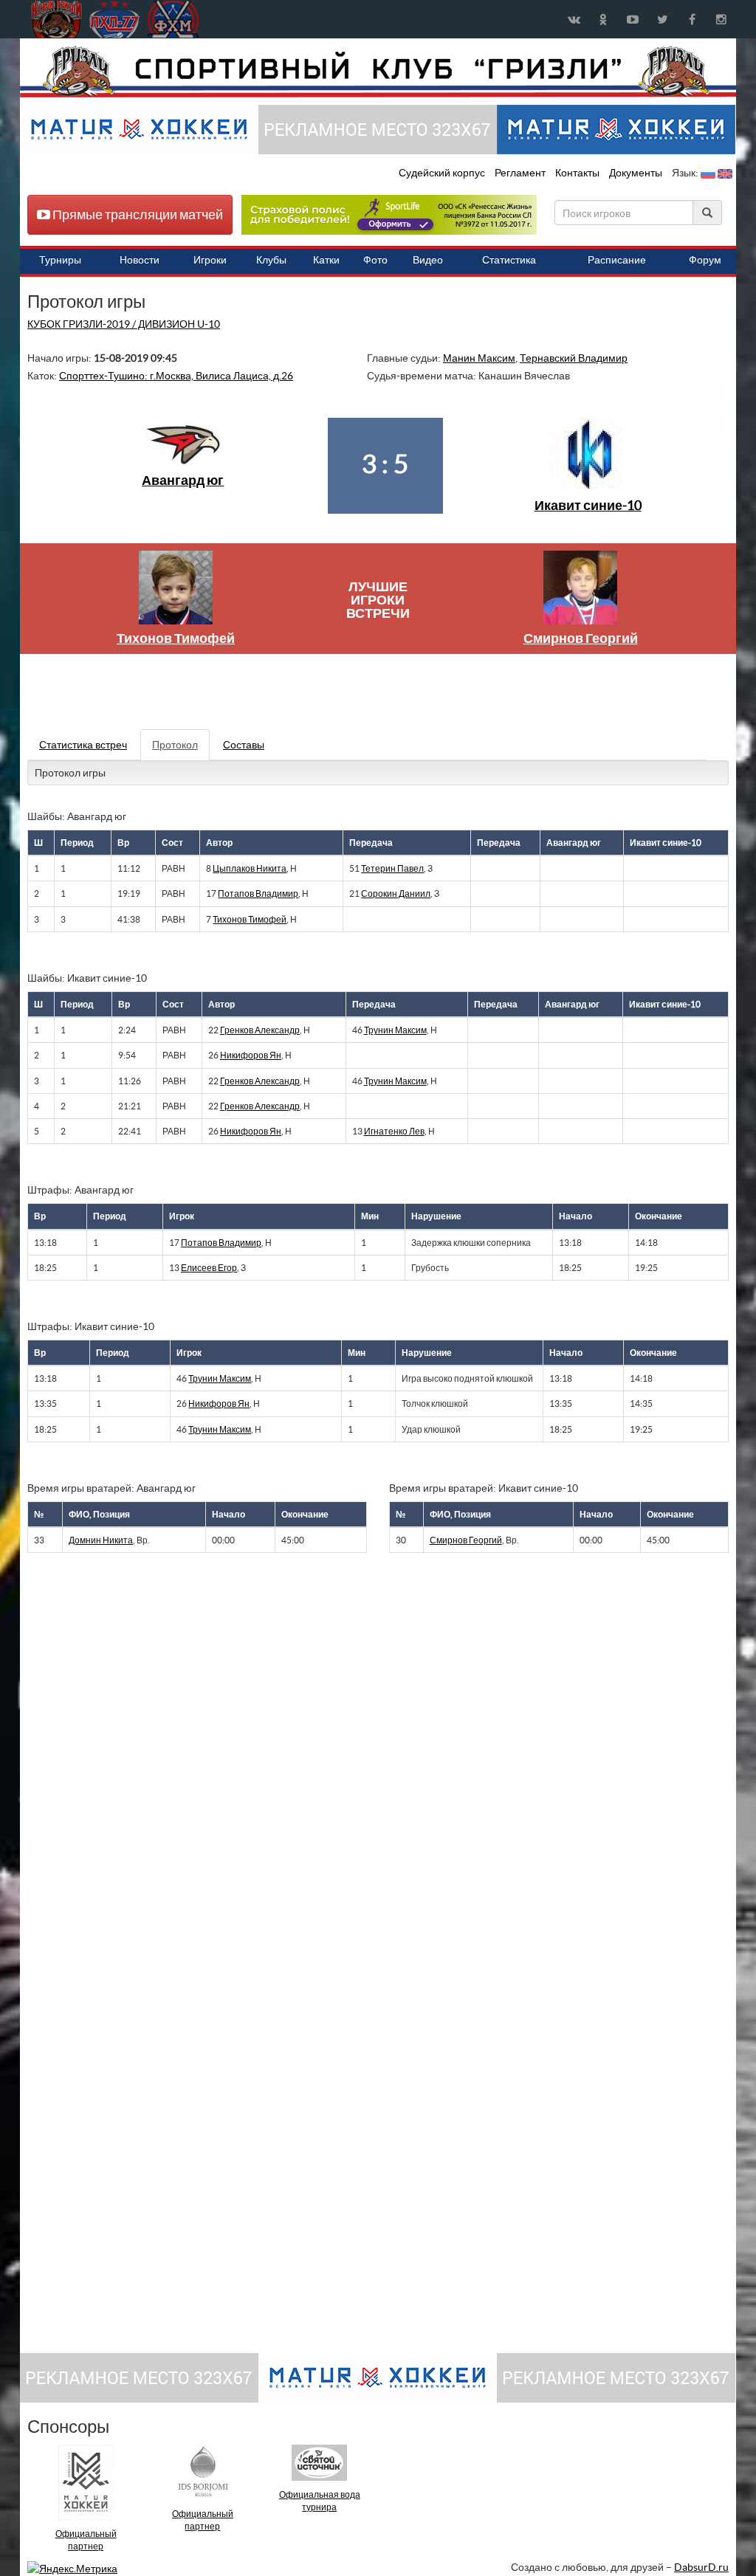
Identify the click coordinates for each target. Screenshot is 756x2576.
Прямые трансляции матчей (137, 214)
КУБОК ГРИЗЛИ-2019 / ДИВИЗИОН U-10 (124, 324)
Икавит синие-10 (588, 505)
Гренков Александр (260, 1030)
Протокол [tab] (175, 745)
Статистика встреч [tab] (83, 745)
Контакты (577, 173)
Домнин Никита (101, 1540)
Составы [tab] (244, 745)
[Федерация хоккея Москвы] (173, 19)
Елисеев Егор (209, 1268)
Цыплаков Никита (250, 868)
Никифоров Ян (251, 1055)
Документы (637, 173)
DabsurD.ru (701, 2567)
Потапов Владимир (258, 893)
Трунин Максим (395, 1030)
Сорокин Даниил (396, 893)
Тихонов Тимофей (176, 638)
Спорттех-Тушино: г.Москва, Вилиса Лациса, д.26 (176, 376)
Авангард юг (183, 480)
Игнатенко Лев (394, 1131)
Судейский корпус (443, 173)
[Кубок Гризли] (378, 71)
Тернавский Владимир (574, 358)
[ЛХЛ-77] (389, 214)
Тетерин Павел (392, 868)
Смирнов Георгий (581, 638)
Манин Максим (479, 358)
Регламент (521, 173)
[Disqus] (367, 1767)
